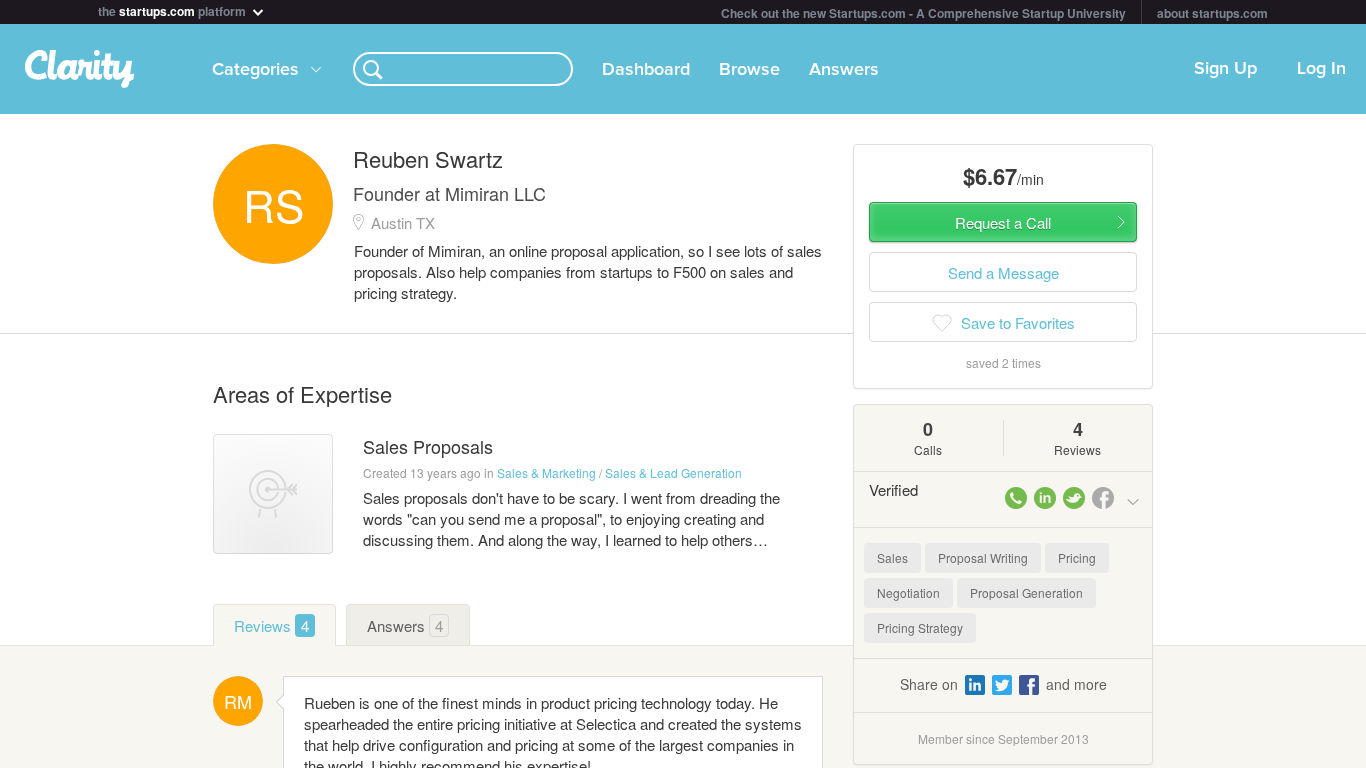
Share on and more (1003, 684)
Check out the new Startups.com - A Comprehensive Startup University (923, 13)
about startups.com (1212, 13)
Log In (1321, 69)
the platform (173, 9)
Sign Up (1225, 69)
